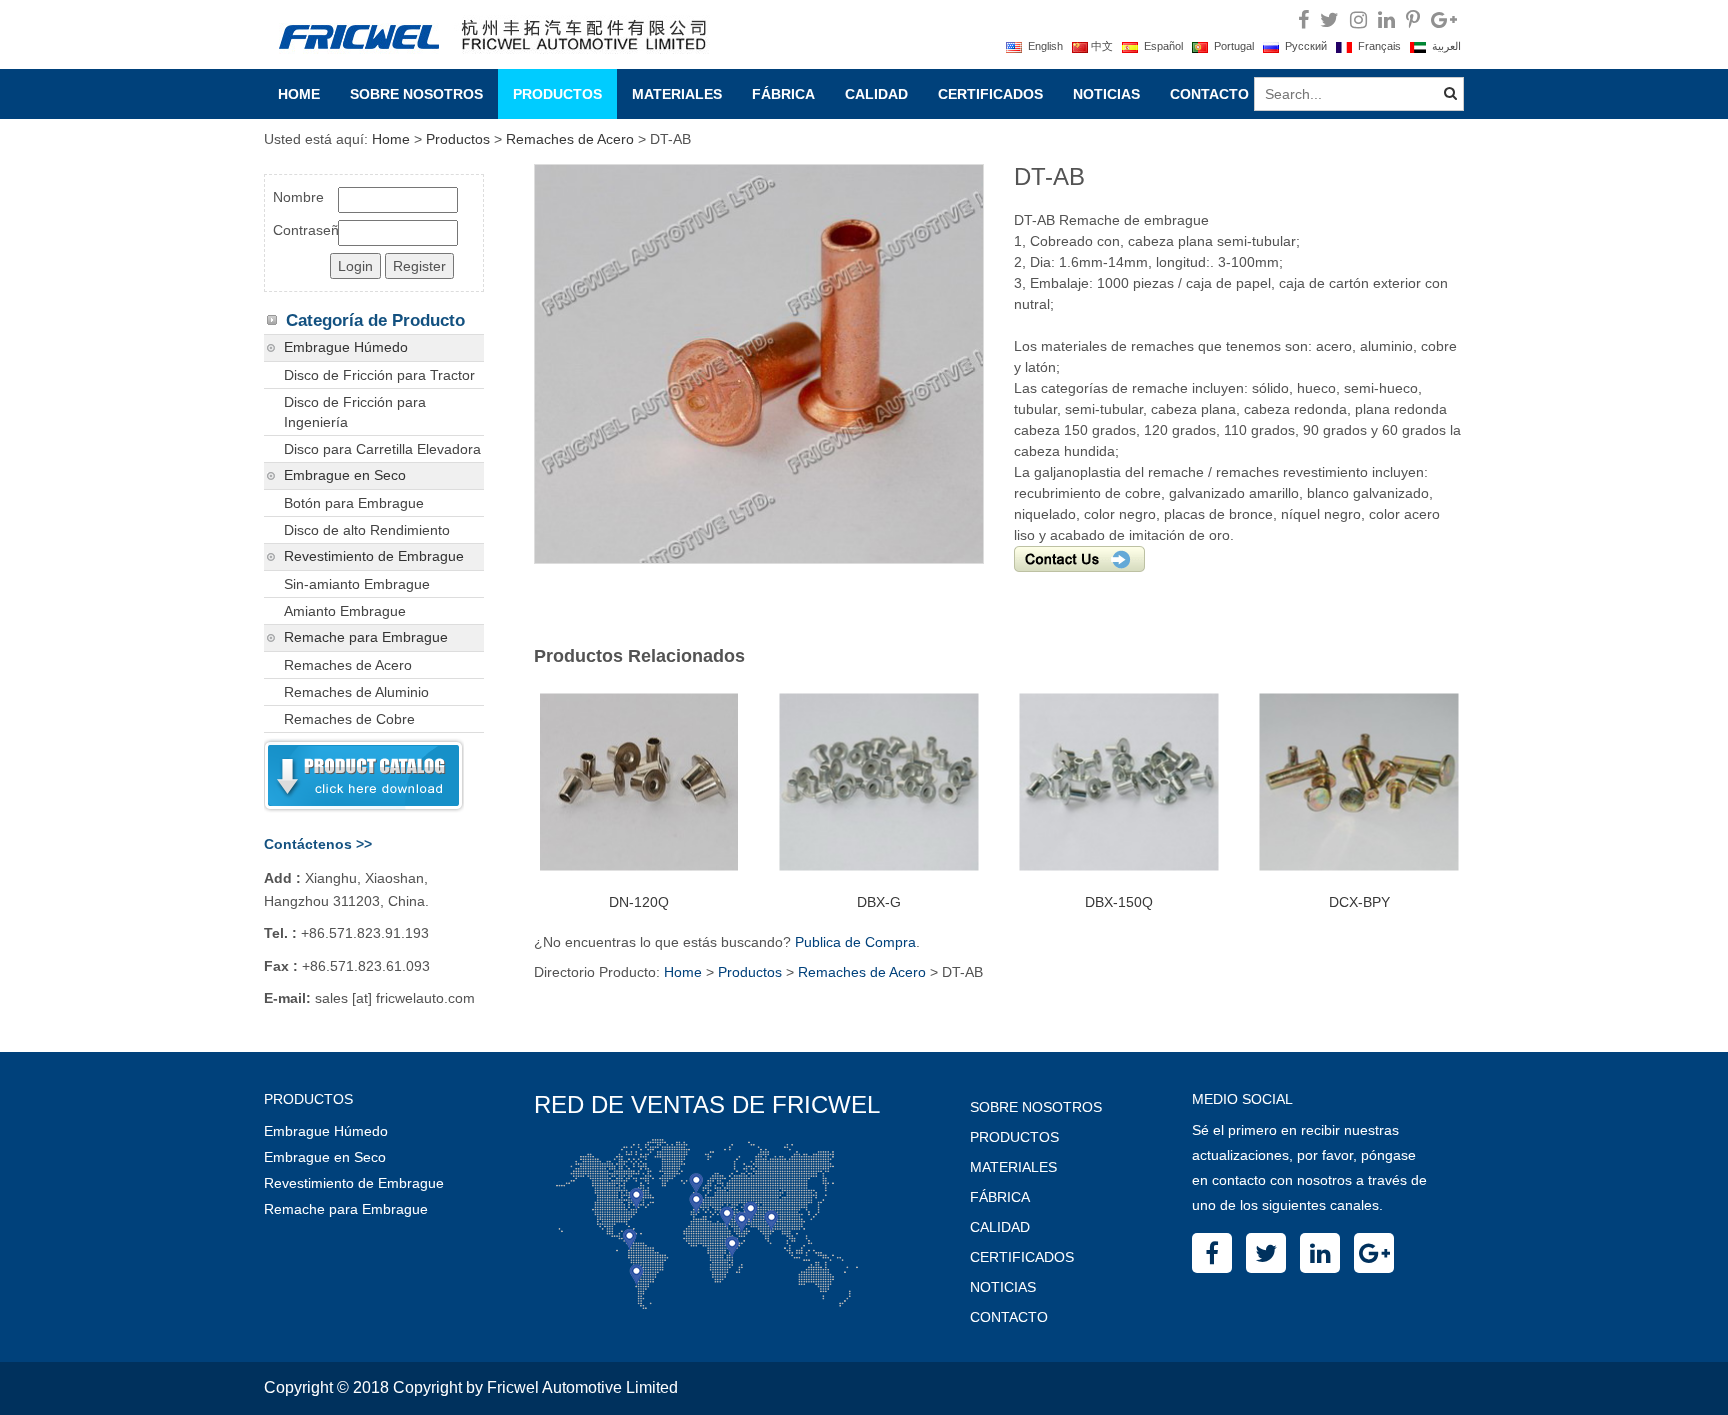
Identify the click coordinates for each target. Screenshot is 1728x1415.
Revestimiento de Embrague (374, 556)
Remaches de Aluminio (356, 692)
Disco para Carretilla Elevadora (382, 449)
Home (299, 94)
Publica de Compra (855, 942)
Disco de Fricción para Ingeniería (355, 412)
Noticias (1106, 94)
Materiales (677, 94)
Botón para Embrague (354, 503)
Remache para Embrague (366, 637)
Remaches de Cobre (349, 719)
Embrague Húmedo (346, 347)
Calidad (876, 94)
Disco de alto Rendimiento (367, 530)
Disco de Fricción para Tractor (379, 375)
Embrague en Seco (345, 475)
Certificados (990, 94)
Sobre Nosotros (416, 94)
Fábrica (783, 94)
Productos (557, 94)
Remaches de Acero (570, 139)
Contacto (1209, 94)
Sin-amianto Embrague (357, 584)
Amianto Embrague (345, 611)
